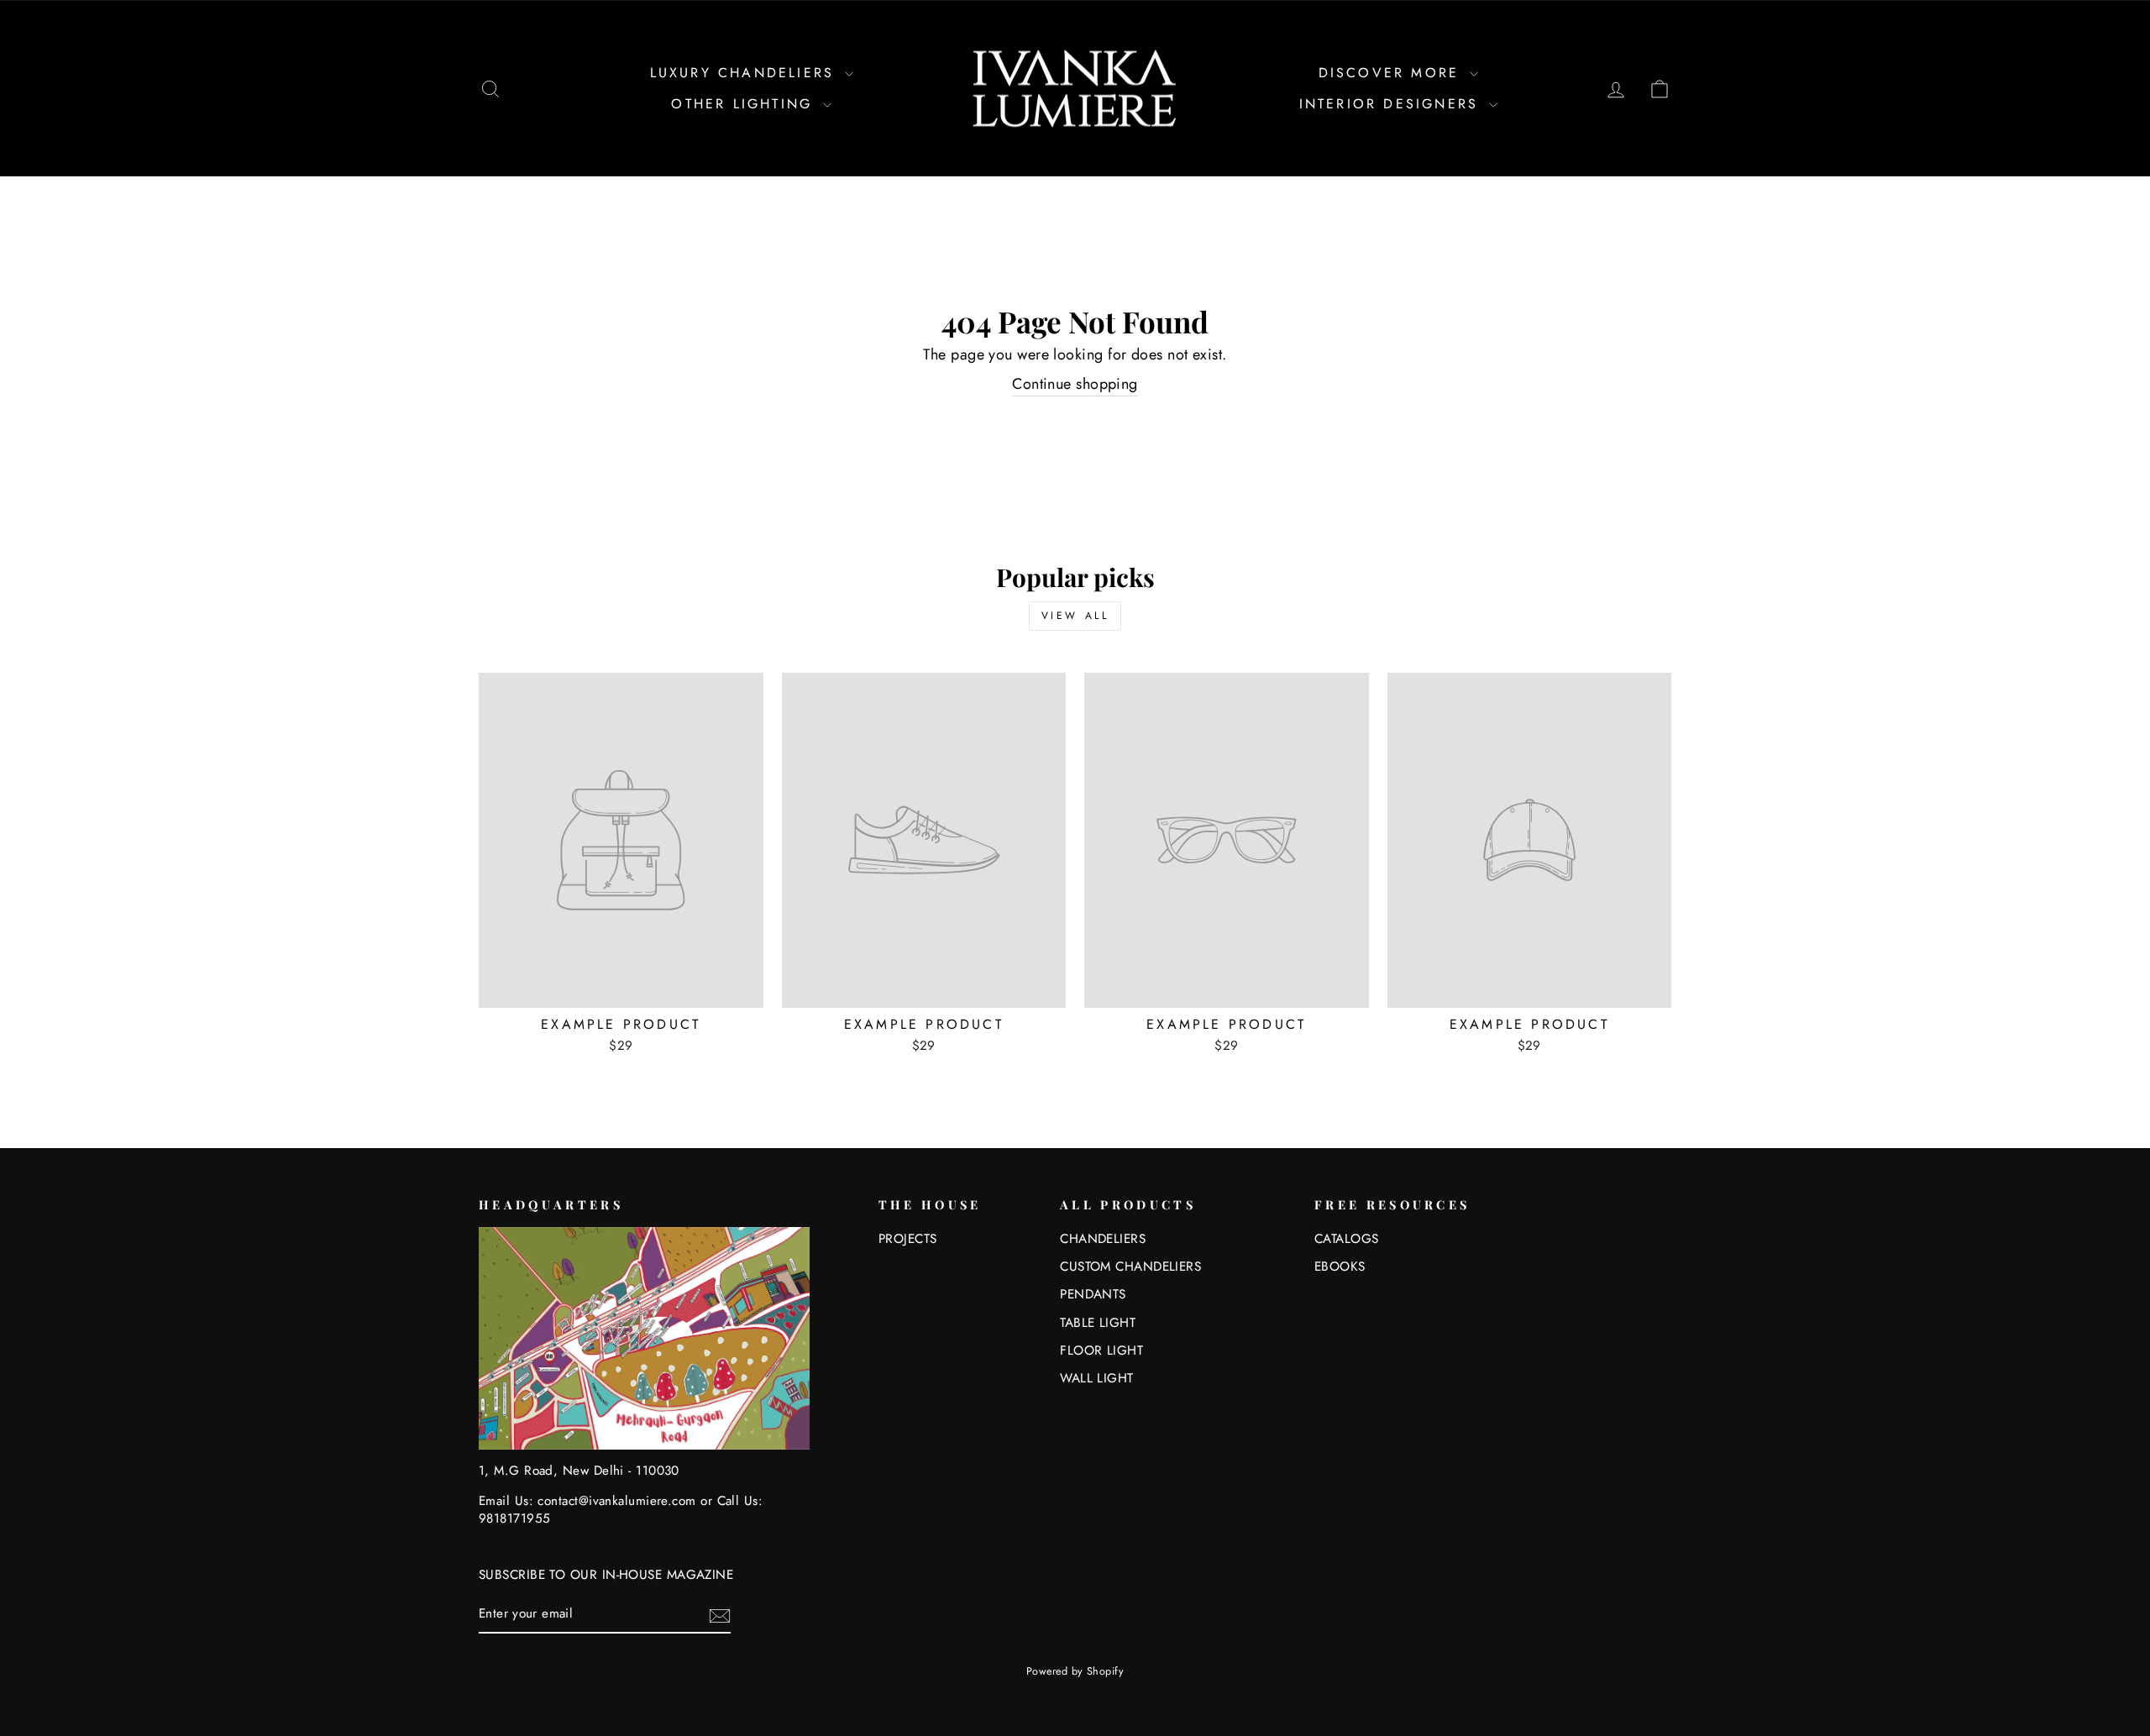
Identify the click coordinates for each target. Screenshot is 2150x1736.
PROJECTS (908, 1239)
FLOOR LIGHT (1101, 1351)
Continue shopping (1075, 384)
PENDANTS (1093, 1294)
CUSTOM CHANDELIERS (1130, 1267)
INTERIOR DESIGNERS (1392, 104)
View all (1075, 616)
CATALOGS (1347, 1239)
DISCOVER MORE (1392, 73)
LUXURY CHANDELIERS (746, 73)
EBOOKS (1340, 1267)
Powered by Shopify (1075, 1671)
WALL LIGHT (1097, 1378)
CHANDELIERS (1103, 1239)
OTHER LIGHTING (745, 104)
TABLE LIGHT (1098, 1323)
